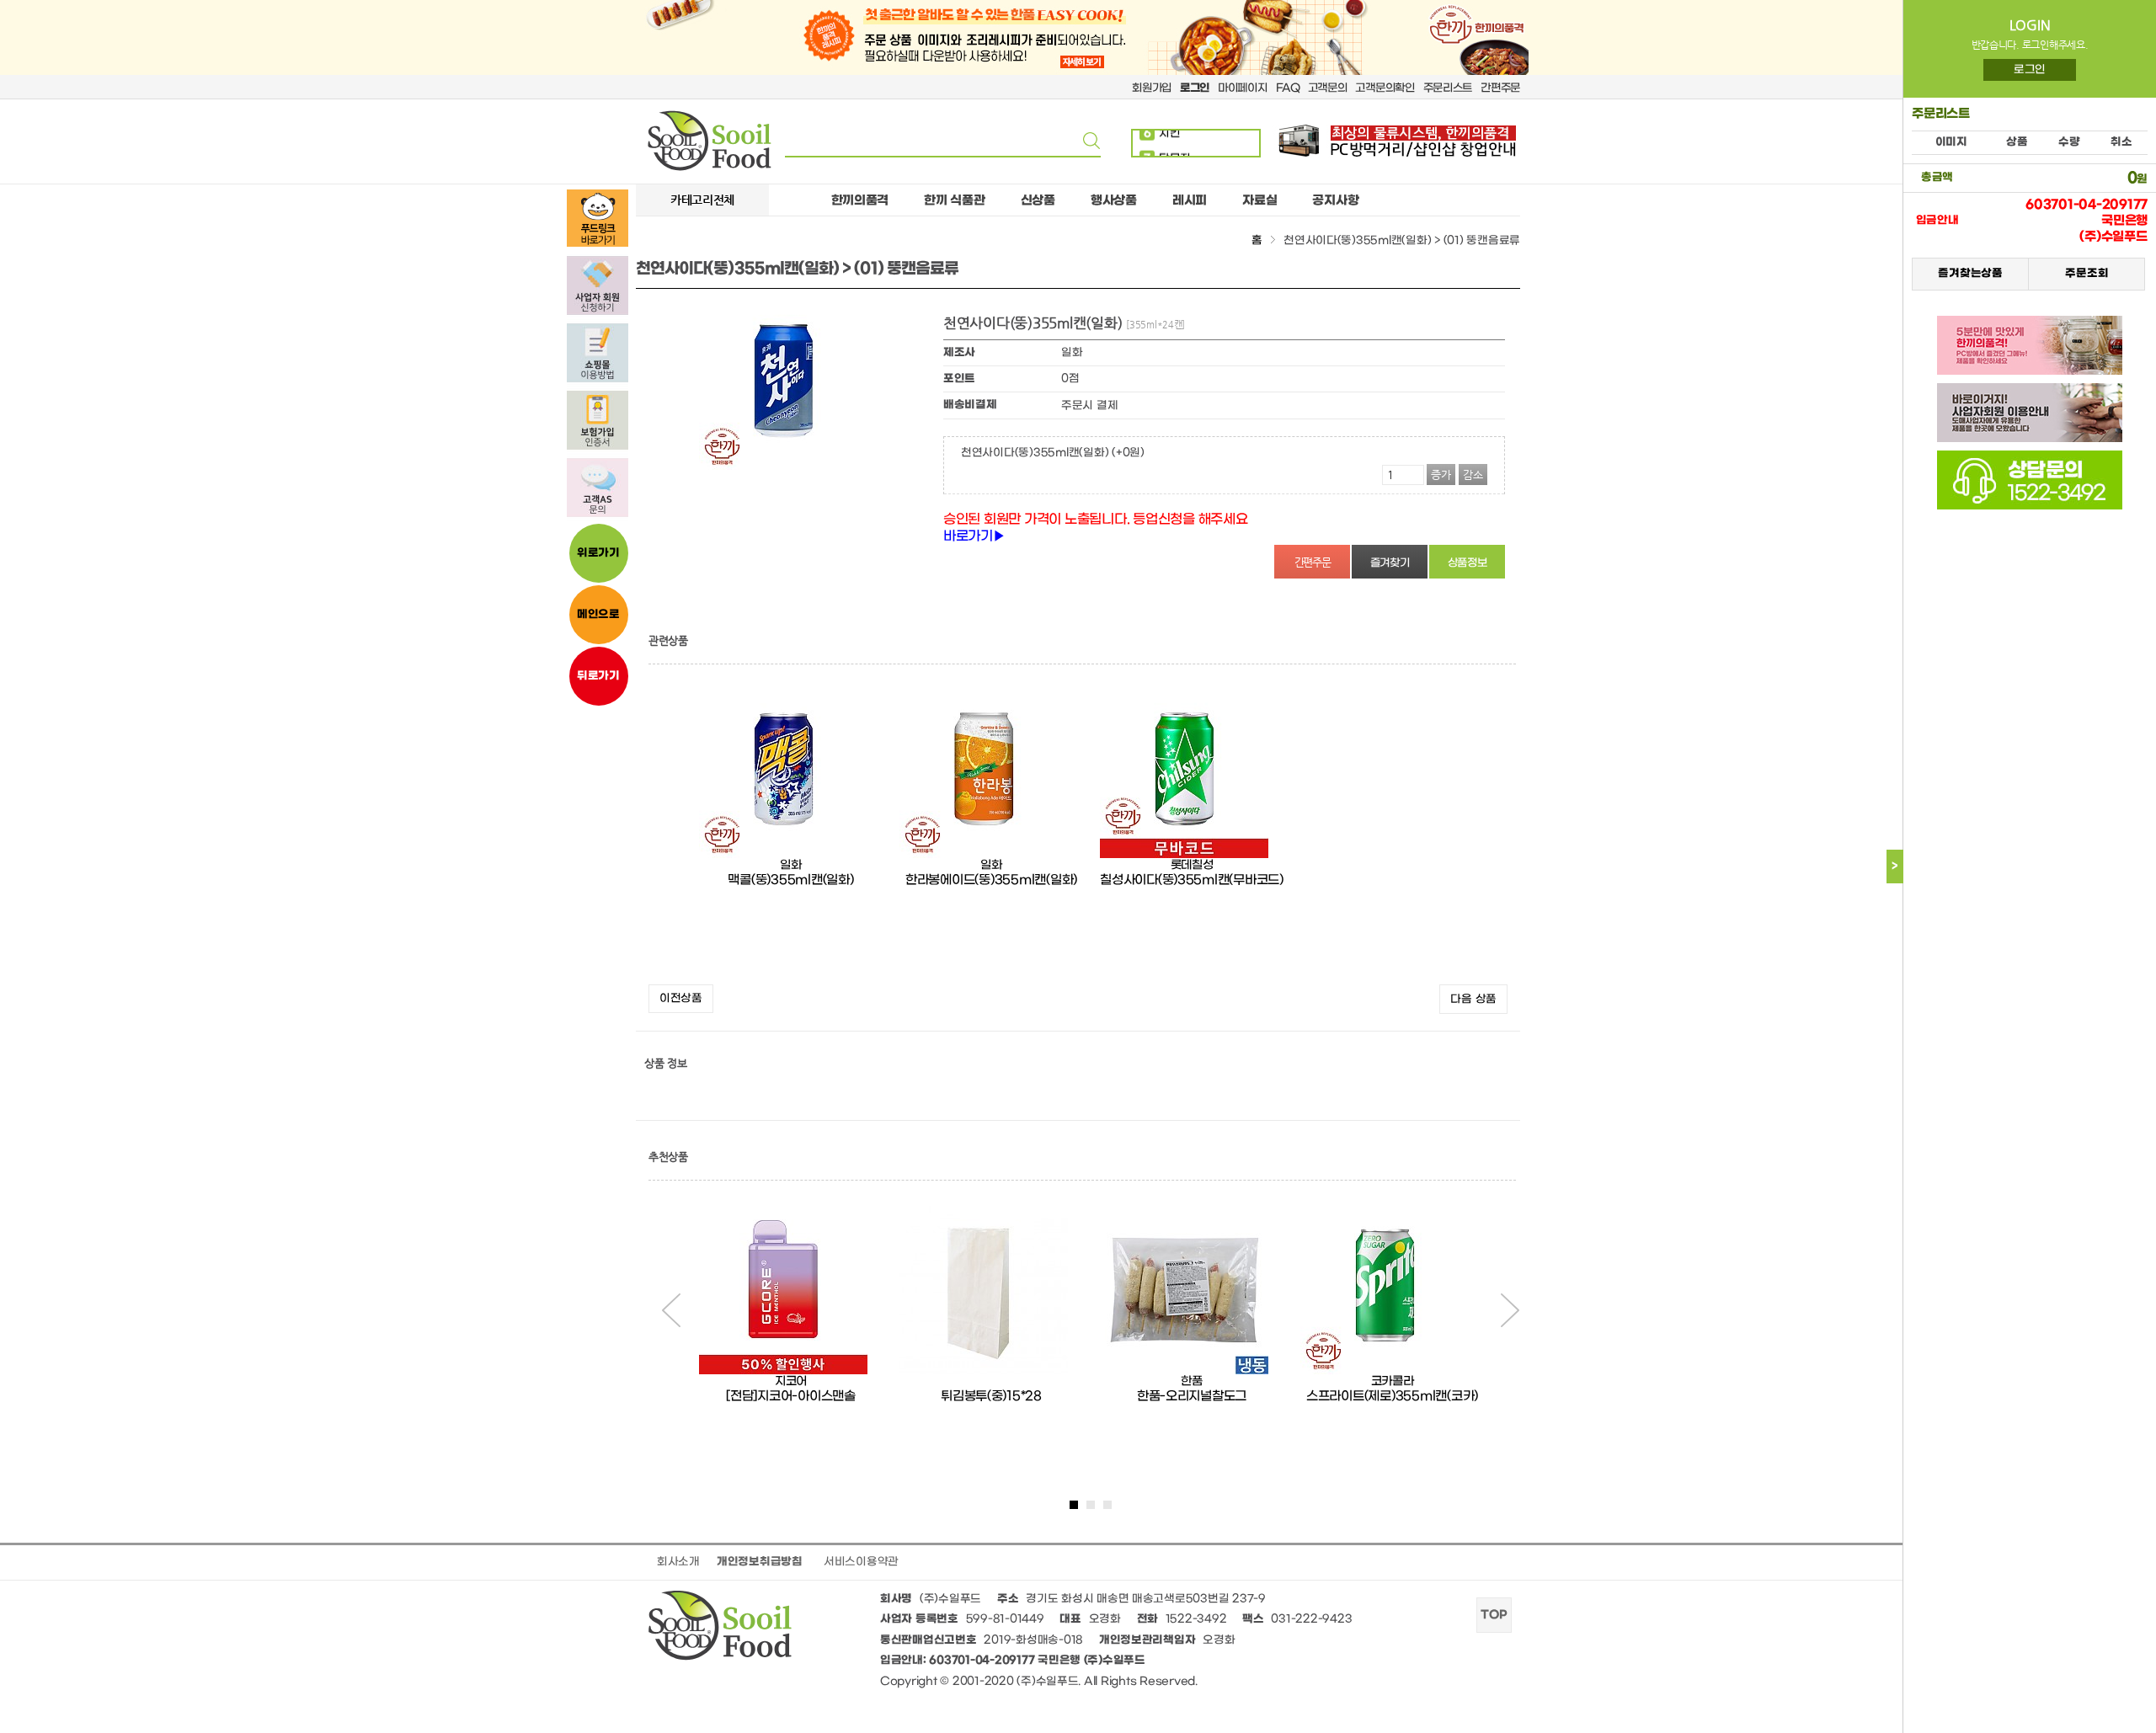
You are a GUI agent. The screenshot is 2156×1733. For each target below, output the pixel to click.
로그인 (2030, 69)
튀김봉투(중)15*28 (991, 1396)
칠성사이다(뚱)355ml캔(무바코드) (1192, 880)
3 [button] (1107, 1505)
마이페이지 (1243, 88)
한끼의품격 (860, 200)
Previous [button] (671, 1310)
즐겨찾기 (1390, 563)
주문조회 (2087, 274)
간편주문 (1500, 88)
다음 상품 (1473, 999)
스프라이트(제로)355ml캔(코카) (1392, 1396)
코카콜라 (1393, 1381)
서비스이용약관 (861, 1562)
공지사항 (1335, 200)
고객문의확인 (1385, 88)
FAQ (1288, 88)
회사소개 (678, 1562)
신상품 (1038, 200)
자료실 (1259, 200)
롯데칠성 (1192, 865)
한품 (1191, 1381)
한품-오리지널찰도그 (1192, 1396)
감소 (1473, 475)
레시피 (1190, 200)
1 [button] (1074, 1505)
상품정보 (1468, 563)
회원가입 (1152, 88)
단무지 (1167, 145)
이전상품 (681, 998)
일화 (790, 865)
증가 (1441, 475)
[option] (791, 833)
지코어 (791, 1381)
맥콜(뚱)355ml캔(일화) (790, 880)
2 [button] (1091, 1505)
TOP (1494, 1615)
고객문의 (1328, 88)
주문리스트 (1448, 88)
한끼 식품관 (954, 200)
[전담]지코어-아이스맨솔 (791, 1396)
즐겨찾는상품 (1970, 274)
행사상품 (1114, 200)
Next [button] (1510, 1310)
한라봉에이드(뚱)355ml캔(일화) (991, 880)
